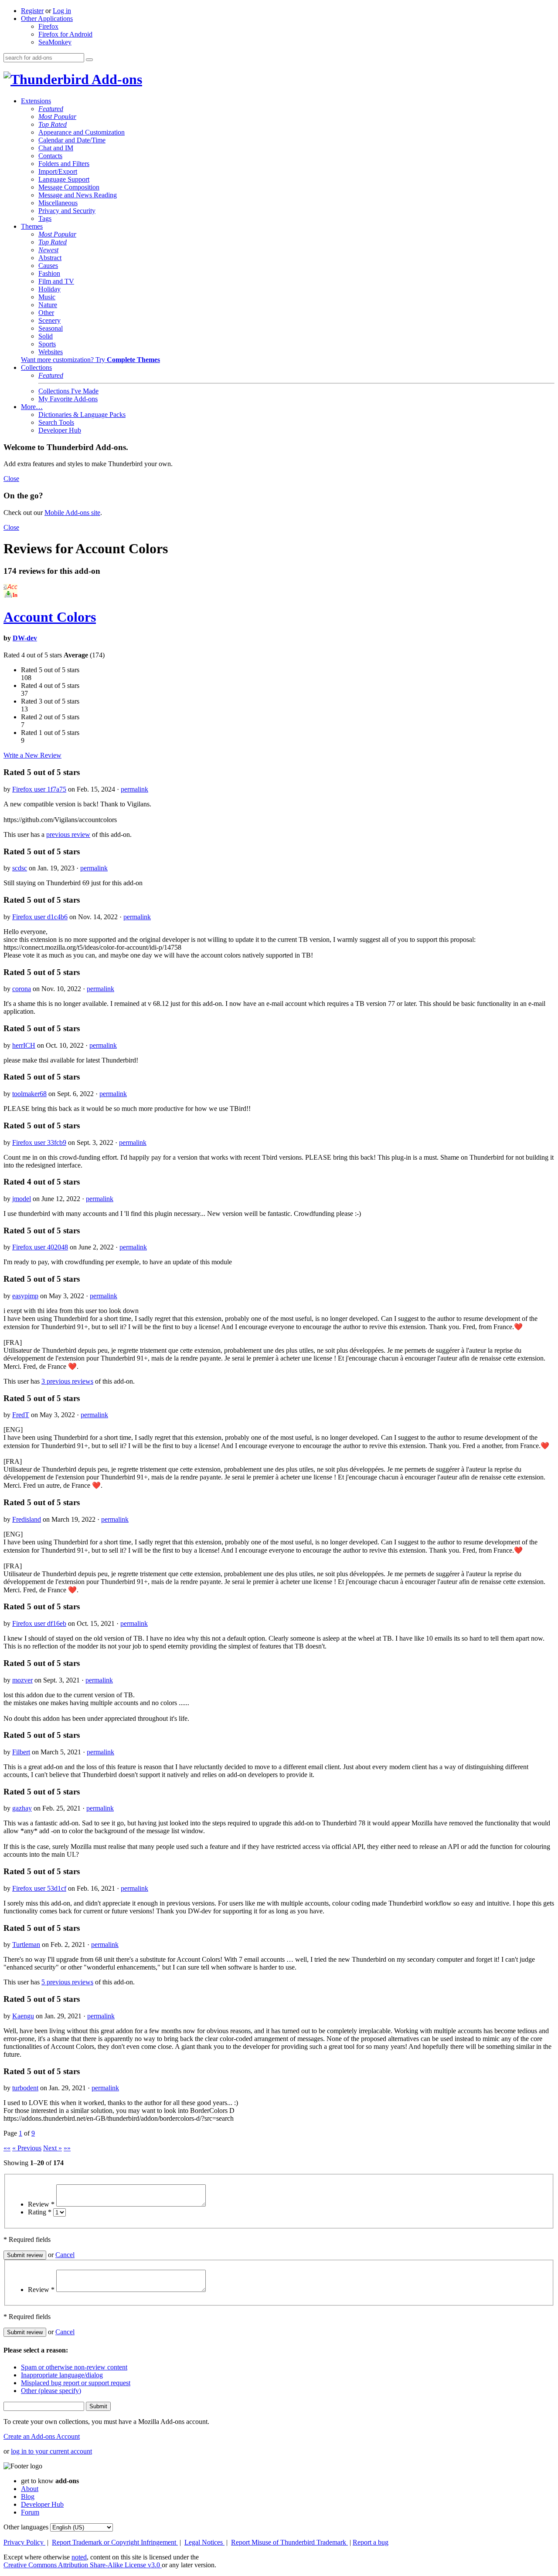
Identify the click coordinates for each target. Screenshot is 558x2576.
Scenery (49, 320)
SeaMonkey (55, 42)
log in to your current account (51, 2451)
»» (67, 2148)
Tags (45, 218)
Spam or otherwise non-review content (74, 2367)
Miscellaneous (58, 203)
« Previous (27, 2148)
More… (32, 407)
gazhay (22, 1808)
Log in (62, 11)
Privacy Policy (24, 2542)
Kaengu (23, 2016)
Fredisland (27, 1519)
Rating (40, 2212)
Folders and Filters (64, 164)
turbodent (25, 2088)
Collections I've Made (68, 391)
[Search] (89, 60)
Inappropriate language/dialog (62, 2375)
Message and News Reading (78, 195)
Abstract (50, 258)
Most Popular (57, 117)
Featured (51, 109)
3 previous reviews (67, 1381)
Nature (48, 305)
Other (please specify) (51, 2391)
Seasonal (51, 328)
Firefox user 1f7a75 (39, 789)
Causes (48, 266)
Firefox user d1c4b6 (40, 917)
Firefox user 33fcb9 (39, 1142)
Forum (30, 2512)
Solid (46, 336)
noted (79, 2557)
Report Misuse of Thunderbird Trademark (289, 2542)
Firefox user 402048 (40, 1247)
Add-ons (116, 79)
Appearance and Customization (82, 132)
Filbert (21, 1752)
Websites (51, 352)
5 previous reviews (67, 1982)
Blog (28, 2496)
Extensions (36, 101)
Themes (32, 226)
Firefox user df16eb (39, 1623)
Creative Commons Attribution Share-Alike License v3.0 (83, 2565)
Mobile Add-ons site (72, 513)
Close (11, 479)
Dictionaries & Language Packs (82, 415)
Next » (53, 2148)
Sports (47, 344)
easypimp (25, 1296)
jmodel (22, 1199)
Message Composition (69, 187)
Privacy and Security (67, 211)
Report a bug (371, 2542)
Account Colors (50, 617)
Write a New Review (32, 755)
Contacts (50, 156)
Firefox (48, 26)
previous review (68, 834)
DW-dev (25, 638)
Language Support (64, 179)
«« (7, 2148)
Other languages (26, 2527)
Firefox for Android (65, 34)
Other (46, 313)
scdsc (20, 868)
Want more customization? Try (90, 360)
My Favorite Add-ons (68, 399)
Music (47, 297)
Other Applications (47, 19)
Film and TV (56, 281)
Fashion (49, 273)
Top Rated (53, 124)
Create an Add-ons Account (42, 2436)
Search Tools (56, 422)
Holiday (49, 289)
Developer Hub (60, 430)
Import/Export (58, 171)
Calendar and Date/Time (72, 140)
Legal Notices (204, 2542)
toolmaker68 (29, 1094)
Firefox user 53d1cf (39, 1888)
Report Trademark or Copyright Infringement (115, 2542)
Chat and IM (56, 148)
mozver (22, 1680)
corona (22, 989)
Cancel (65, 2255)
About (30, 2489)
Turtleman (26, 1945)
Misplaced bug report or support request (76, 2383)
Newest (48, 250)
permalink (134, 789)
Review (41, 2204)
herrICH (24, 1045)
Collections (36, 367)
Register (32, 11)
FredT (21, 1415)
